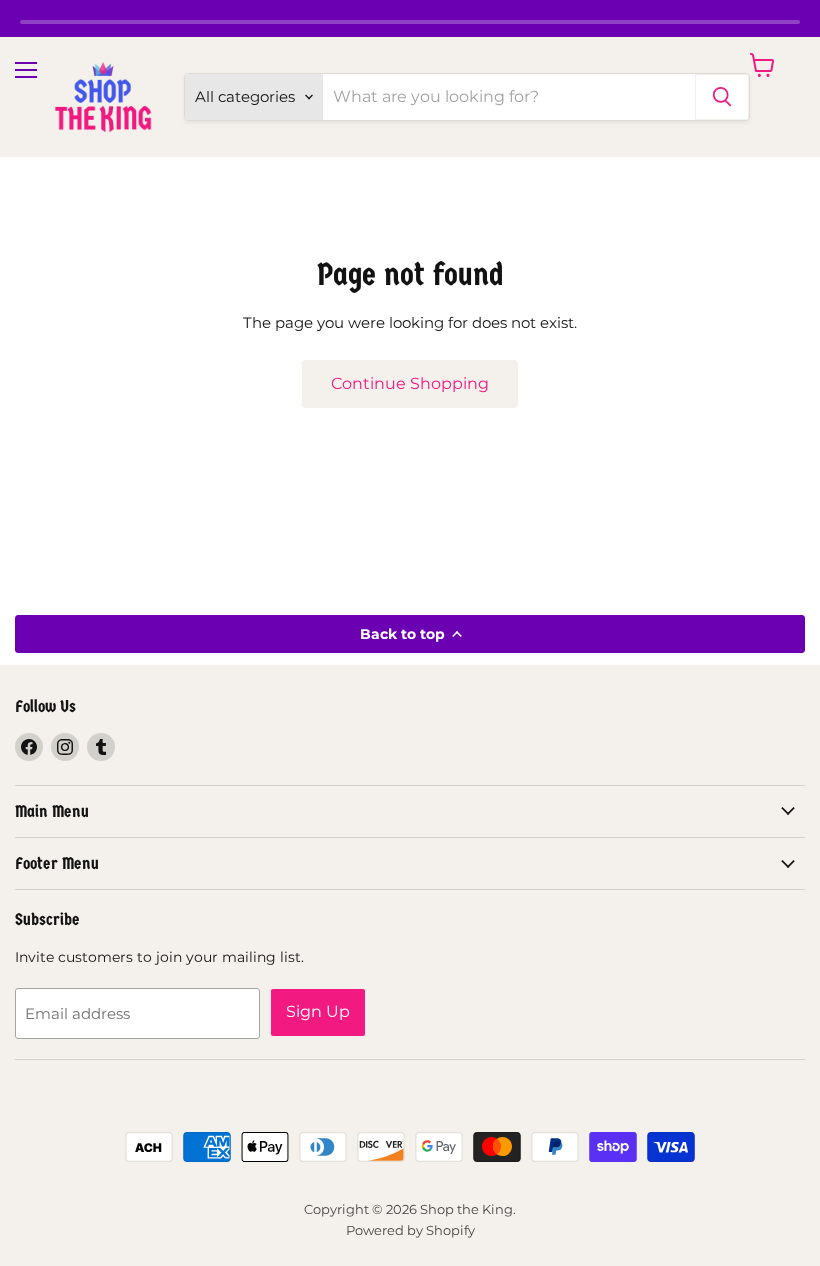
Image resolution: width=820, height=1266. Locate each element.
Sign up (318, 1011)
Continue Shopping (410, 383)
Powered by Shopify (410, 1230)
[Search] (722, 97)
